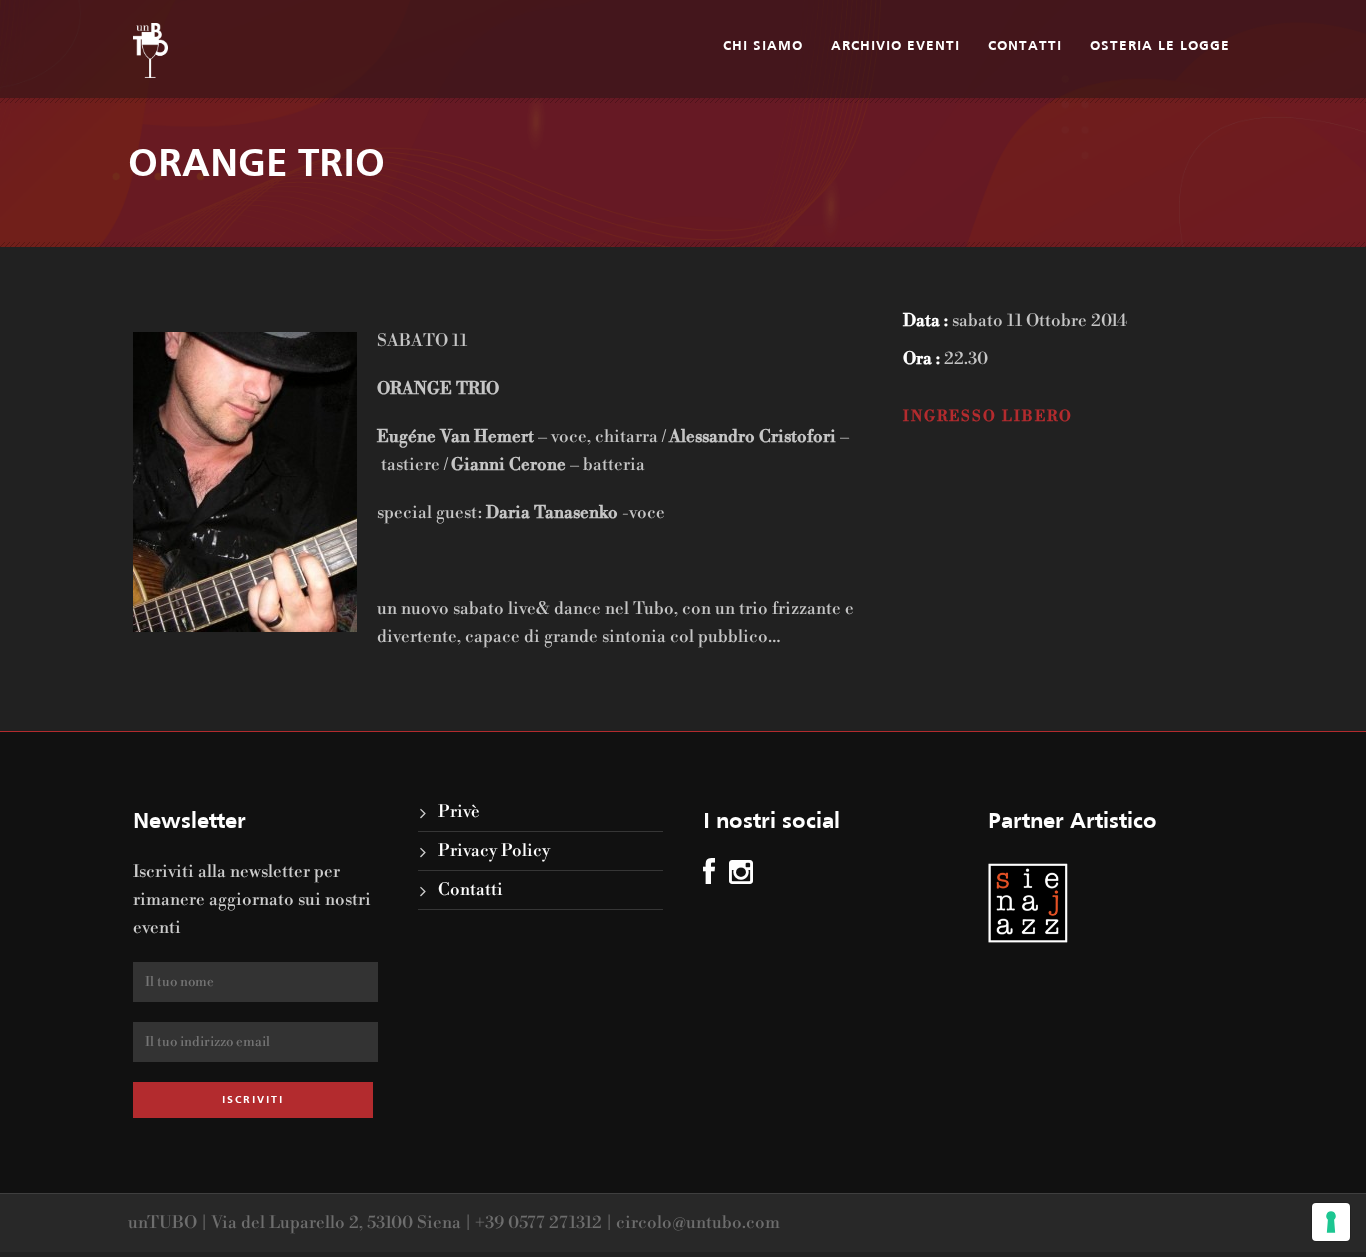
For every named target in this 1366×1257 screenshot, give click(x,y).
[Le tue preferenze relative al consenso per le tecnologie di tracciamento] (1331, 1222)
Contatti (1025, 46)
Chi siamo (763, 46)
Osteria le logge (1160, 46)
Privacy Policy (494, 851)
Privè (459, 812)
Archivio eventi (895, 46)
